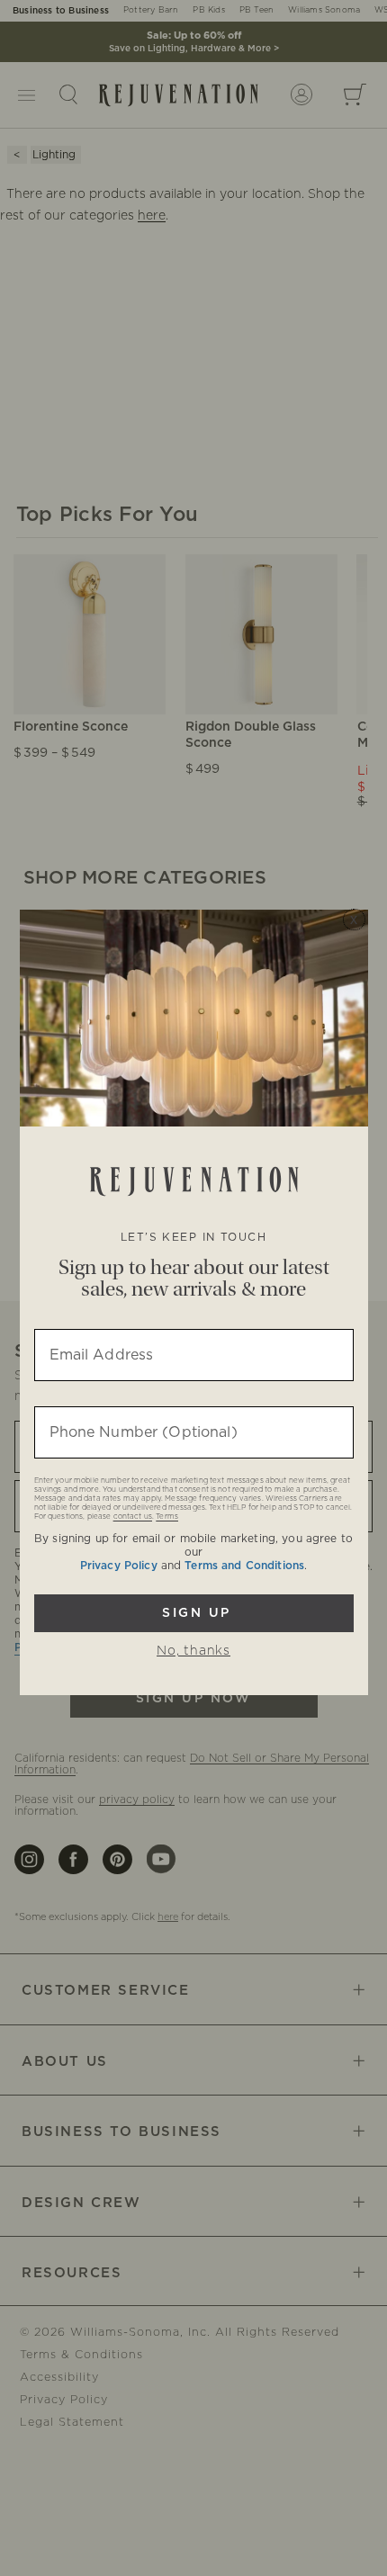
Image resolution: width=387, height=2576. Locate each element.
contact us (133, 1517)
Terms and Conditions (244, 1566)
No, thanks (193, 1651)
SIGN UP (194, 1613)
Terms (167, 1517)
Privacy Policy (119, 1566)
